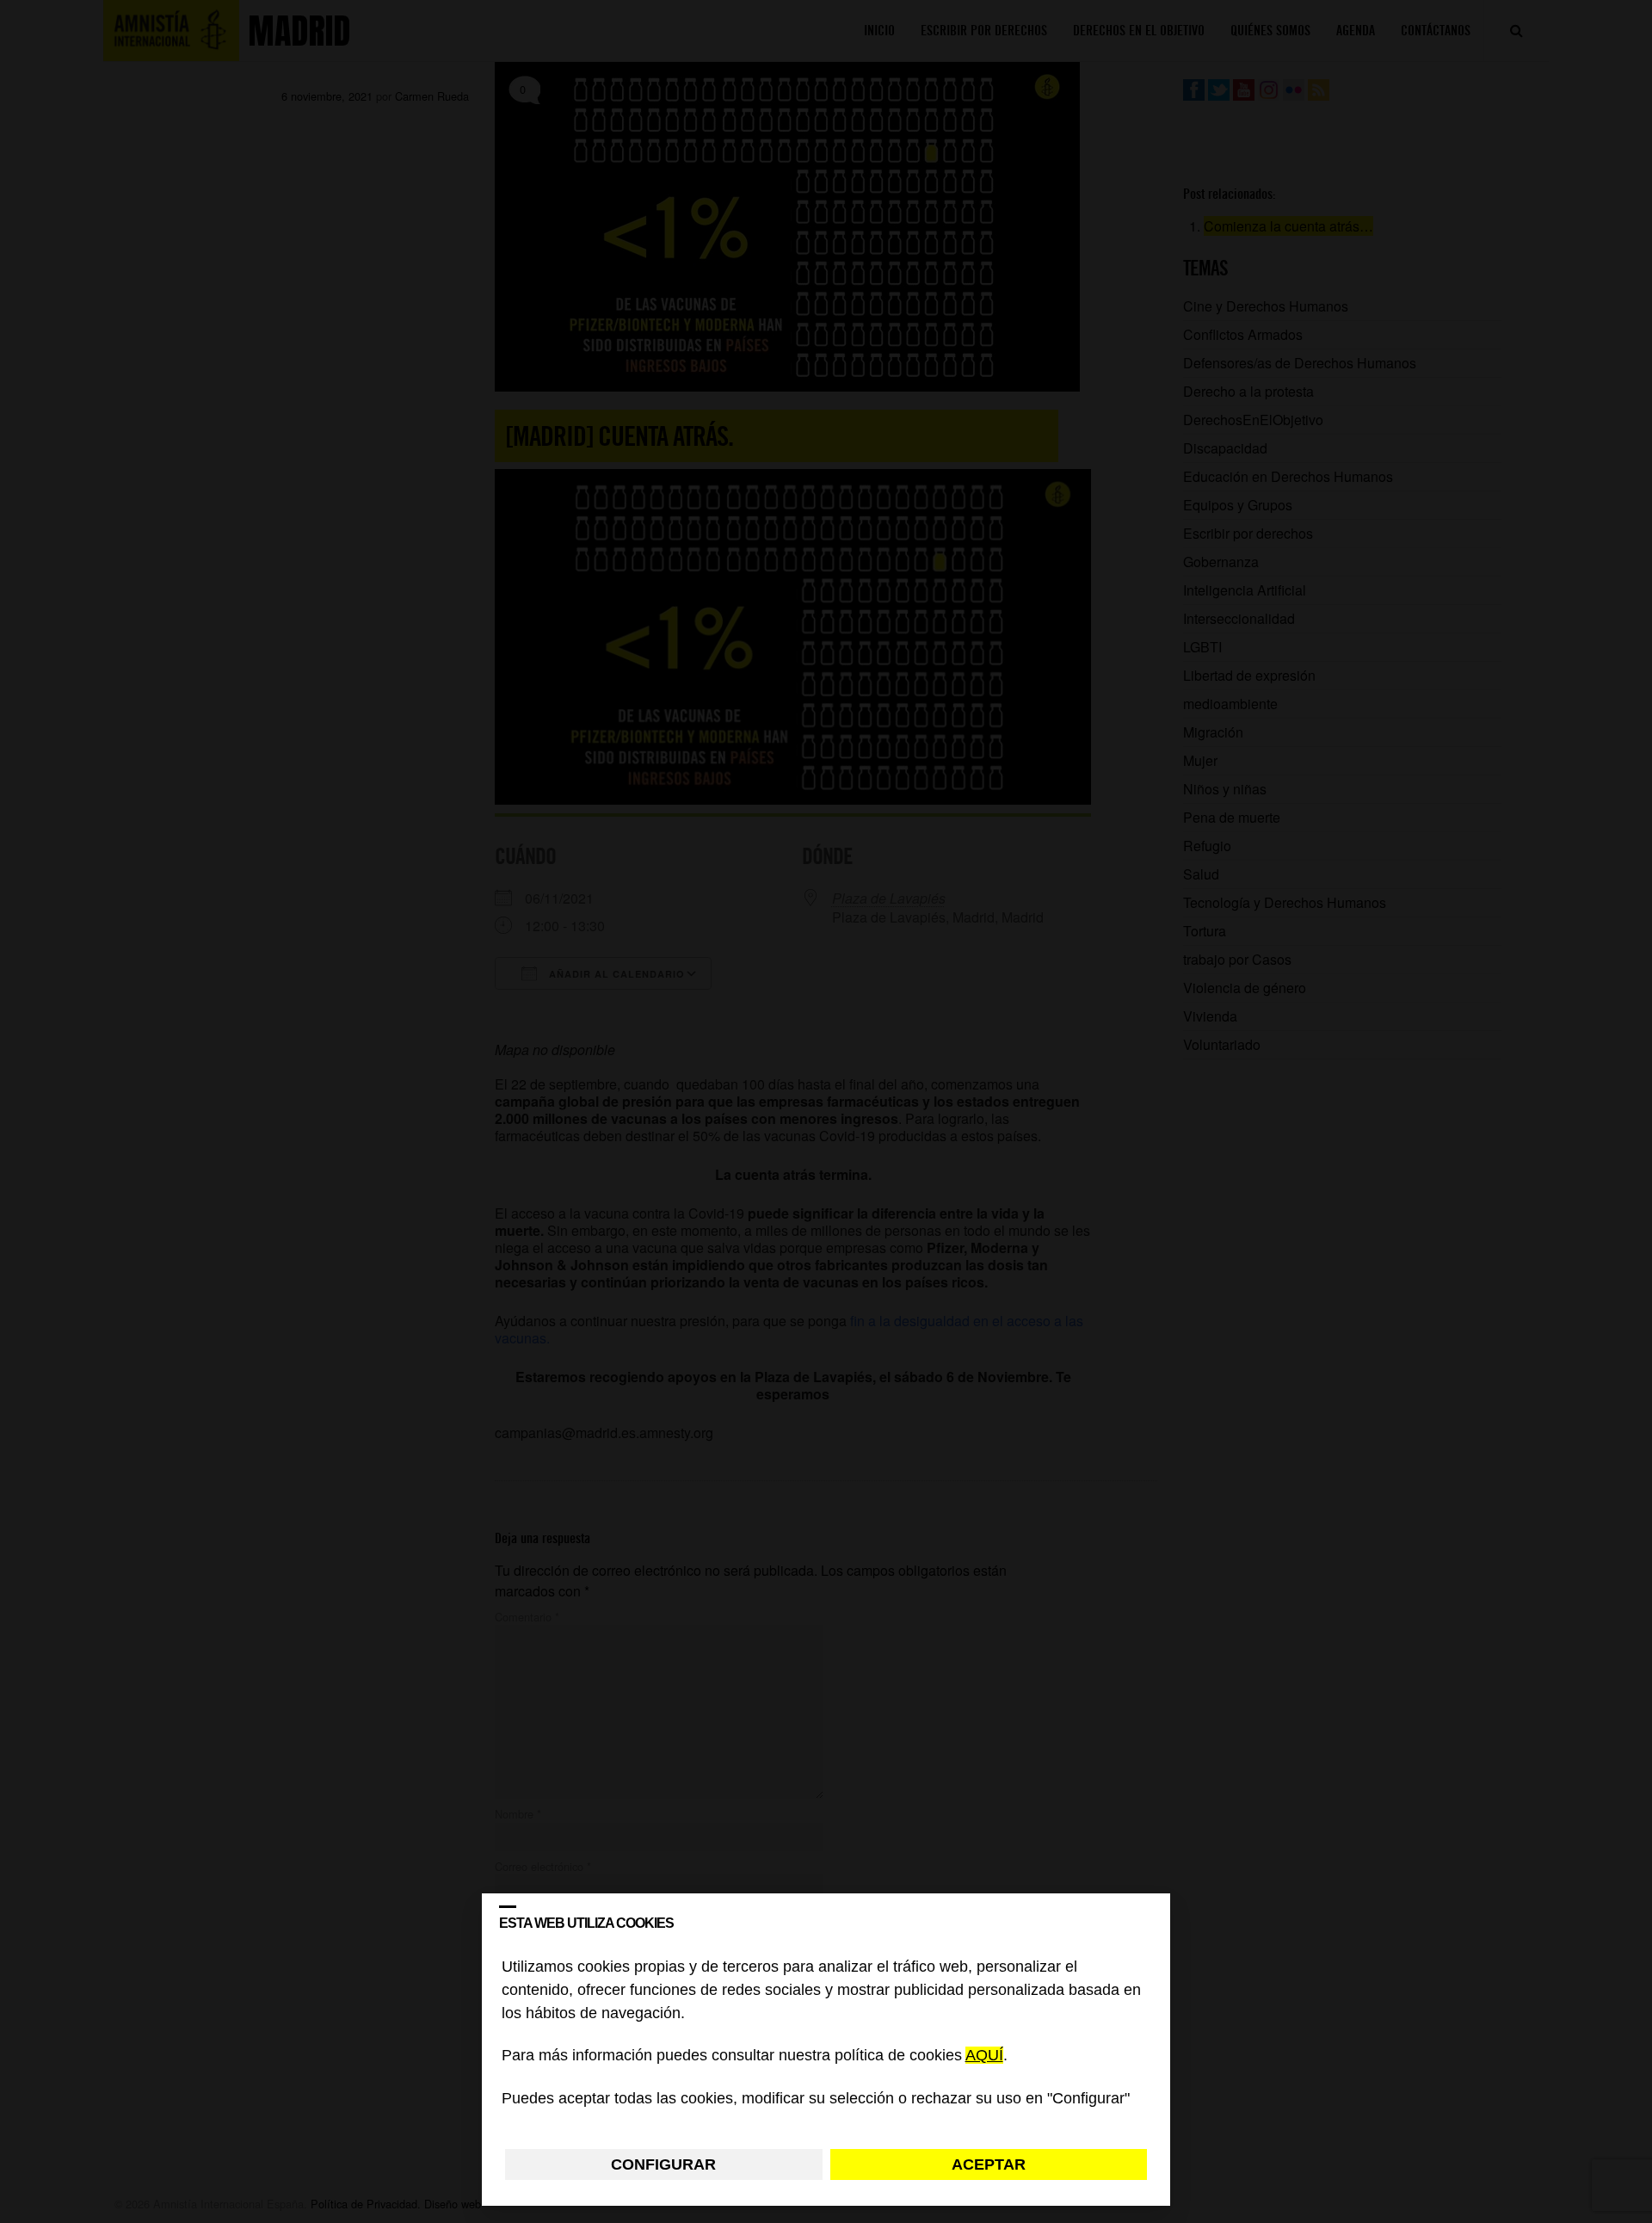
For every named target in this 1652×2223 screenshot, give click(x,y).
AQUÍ (984, 2056)
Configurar (663, 2164)
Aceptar (989, 2164)
